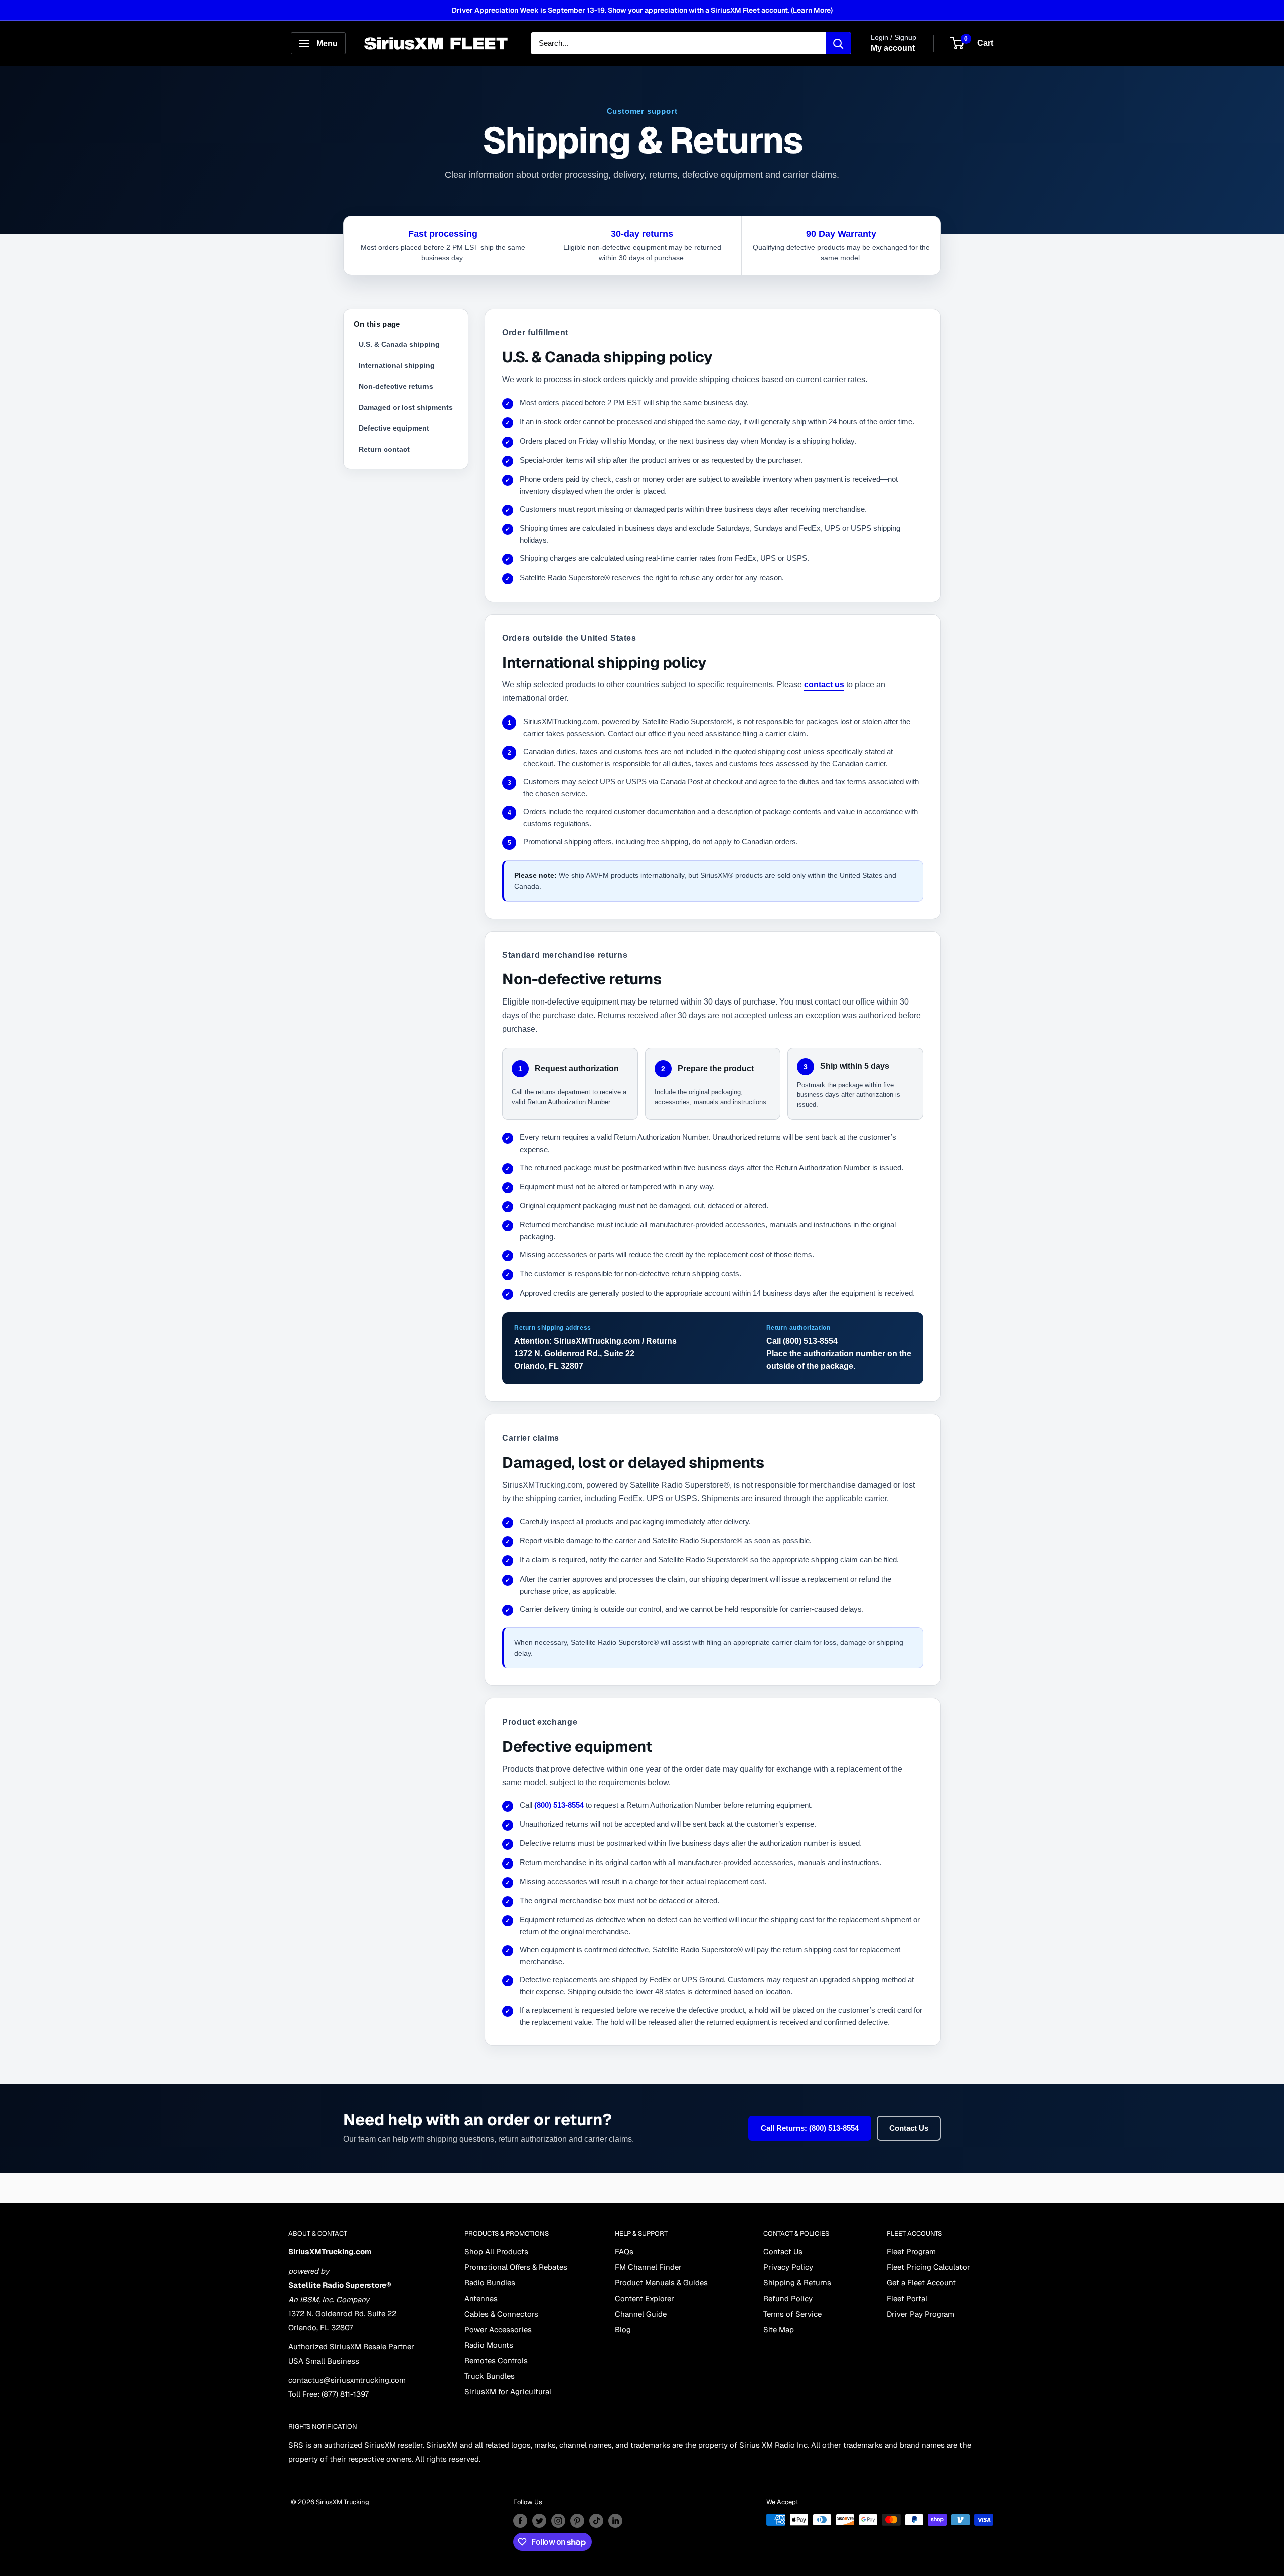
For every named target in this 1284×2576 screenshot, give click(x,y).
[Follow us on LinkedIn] (615, 2521)
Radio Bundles (490, 2283)
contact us (824, 685)
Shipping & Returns (797, 2283)
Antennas (481, 2298)
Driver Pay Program (921, 2314)
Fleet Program (911, 2252)
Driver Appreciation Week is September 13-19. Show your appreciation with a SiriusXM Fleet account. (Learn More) (642, 10)
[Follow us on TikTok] (596, 2521)
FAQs (624, 2252)
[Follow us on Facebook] (520, 2521)
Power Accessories (498, 2329)
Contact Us (909, 2128)
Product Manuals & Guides (661, 2283)
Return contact (384, 449)
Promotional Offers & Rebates (516, 2267)
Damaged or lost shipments (406, 407)
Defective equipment (394, 428)
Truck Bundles (490, 2376)
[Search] (838, 43)
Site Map (779, 2329)
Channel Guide (641, 2314)
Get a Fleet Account (921, 2283)
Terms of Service (792, 2314)
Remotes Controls (496, 2360)
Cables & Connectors (501, 2314)
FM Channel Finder (648, 2267)
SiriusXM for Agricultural (508, 2392)
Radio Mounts (489, 2345)
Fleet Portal (907, 2298)
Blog (623, 2329)
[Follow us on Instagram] (558, 2521)
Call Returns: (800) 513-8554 (810, 2128)
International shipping (397, 365)
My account (893, 48)
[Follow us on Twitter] (539, 2521)
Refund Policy (788, 2298)
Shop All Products (496, 2252)
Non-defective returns (396, 386)
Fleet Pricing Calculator (928, 2267)
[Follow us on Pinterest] (577, 2521)
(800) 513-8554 (810, 1341)
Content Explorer (645, 2298)
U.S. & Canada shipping (399, 344)
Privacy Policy (788, 2267)
